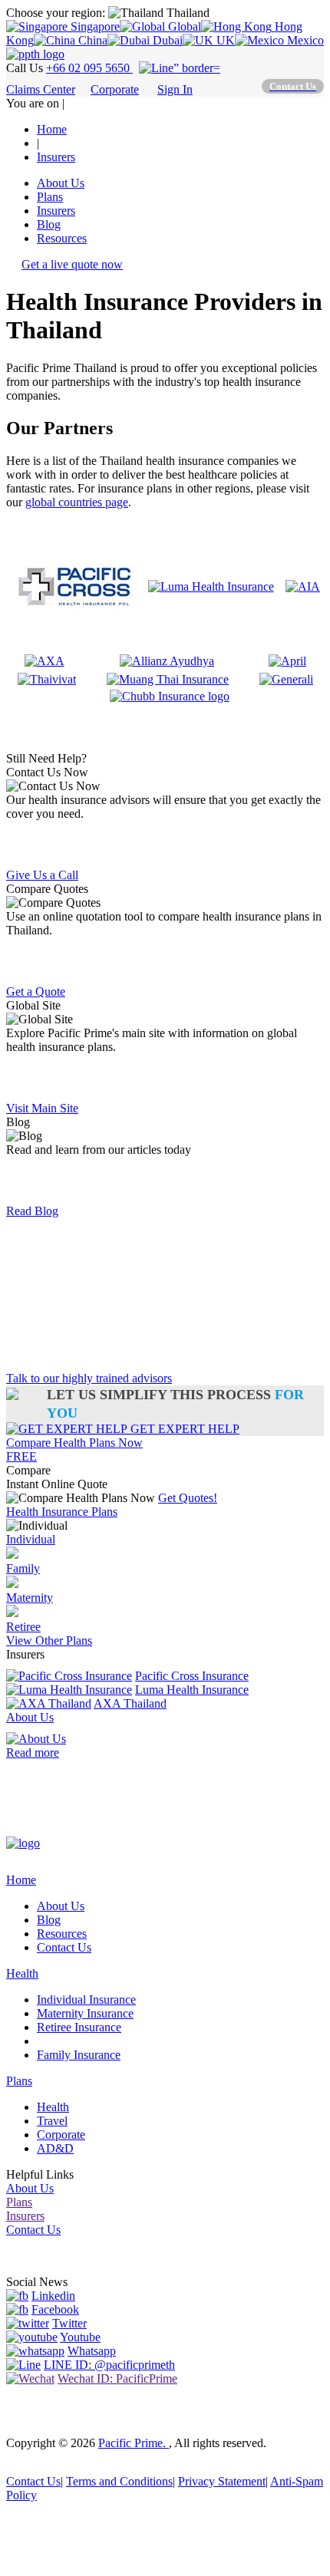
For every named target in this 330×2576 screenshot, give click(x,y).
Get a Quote (36, 992)
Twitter (69, 2323)
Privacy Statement (222, 2481)
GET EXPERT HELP (183, 1429)
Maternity (30, 1598)
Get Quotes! (188, 1498)
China (91, 40)
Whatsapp (92, 2351)
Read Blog (32, 1211)
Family (23, 1568)
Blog (49, 224)
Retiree (23, 1627)
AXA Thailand (130, 1703)
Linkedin (53, 2296)
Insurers (56, 211)
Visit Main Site (42, 1108)
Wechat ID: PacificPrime (117, 2378)
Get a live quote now (72, 264)
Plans (50, 197)
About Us (61, 183)
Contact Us (64, 1947)
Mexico (304, 40)
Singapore (94, 26)
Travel (52, 2121)
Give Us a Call (42, 875)
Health (22, 1973)
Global (183, 26)
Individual (31, 1539)
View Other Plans (49, 1640)
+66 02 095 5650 (89, 68)
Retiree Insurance (79, 2027)
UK (224, 40)
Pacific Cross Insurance (192, 1676)
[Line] (23, 2365)
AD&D (55, 2148)
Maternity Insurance (85, 2013)
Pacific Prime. (134, 2443)
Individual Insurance (86, 2000)
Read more (33, 1752)
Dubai (166, 40)
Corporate (115, 89)
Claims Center (41, 89)
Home (21, 1880)
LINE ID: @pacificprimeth (109, 2365)
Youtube (80, 2337)
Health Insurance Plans (62, 1512)
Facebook (55, 2309)
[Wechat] (30, 2378)
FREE (21, 1456)
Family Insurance (79, 2055)
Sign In (175, 89)
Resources (62, 238)
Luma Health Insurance (192, 1690)
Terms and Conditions (119, 2481)
